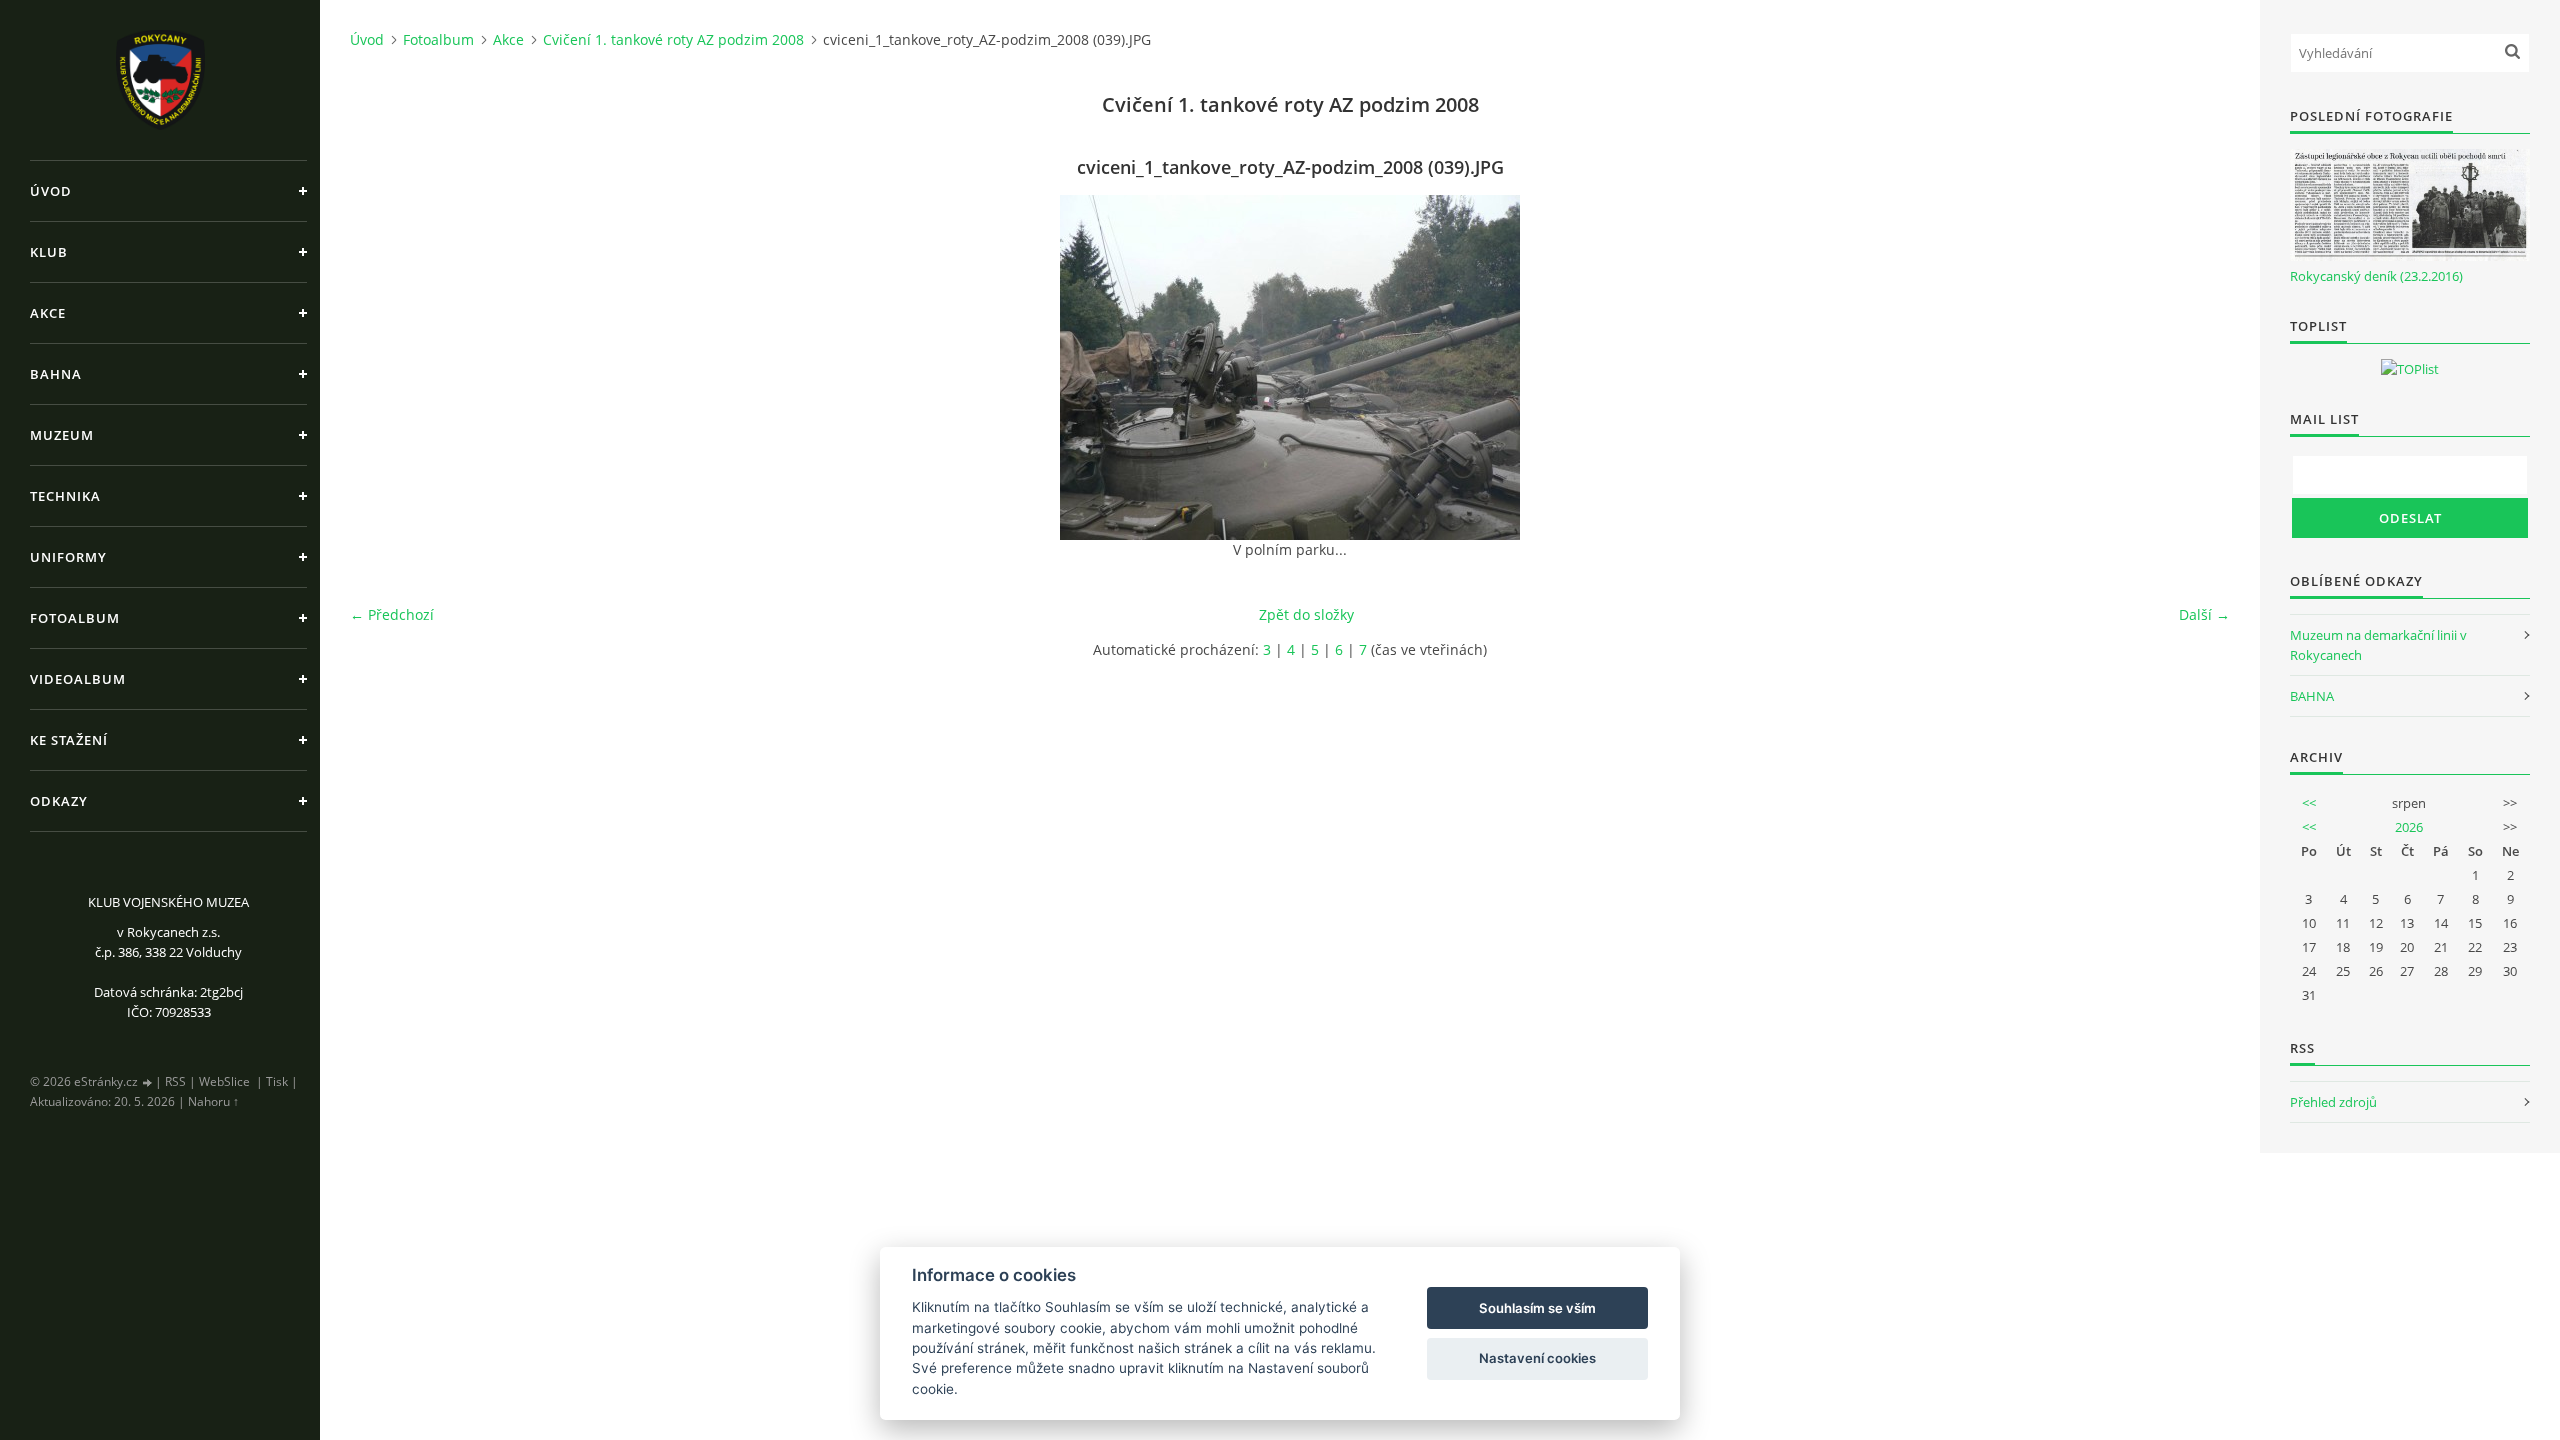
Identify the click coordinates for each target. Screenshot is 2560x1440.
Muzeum (62, 435)
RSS (175, 1081)
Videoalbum (78, 679)
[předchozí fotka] (382, 367)
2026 (2409, 827)
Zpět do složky (1306, 614)
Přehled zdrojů (2333, 1102)
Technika (65, 496)
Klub (49, 252)
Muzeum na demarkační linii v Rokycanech (2378, 645)
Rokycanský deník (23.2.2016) (2376, 276)
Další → (2204, 614)
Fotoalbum (75, 618)
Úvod (51, 191)
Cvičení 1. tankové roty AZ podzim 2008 (673, 39)
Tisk (277, 1081)
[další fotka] (2197, 367)
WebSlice (224, 1081)
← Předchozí (392, 614)
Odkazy (59, 801)
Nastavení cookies (1537, 1358)
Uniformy (68, 557)
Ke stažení (69, 740)
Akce (48, 313)
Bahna (56, 374)
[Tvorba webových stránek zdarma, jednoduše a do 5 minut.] (148, 1082)
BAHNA (2312, 696)
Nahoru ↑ (213, 1101)
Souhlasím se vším (1537, 1308)
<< (2309, 803)
